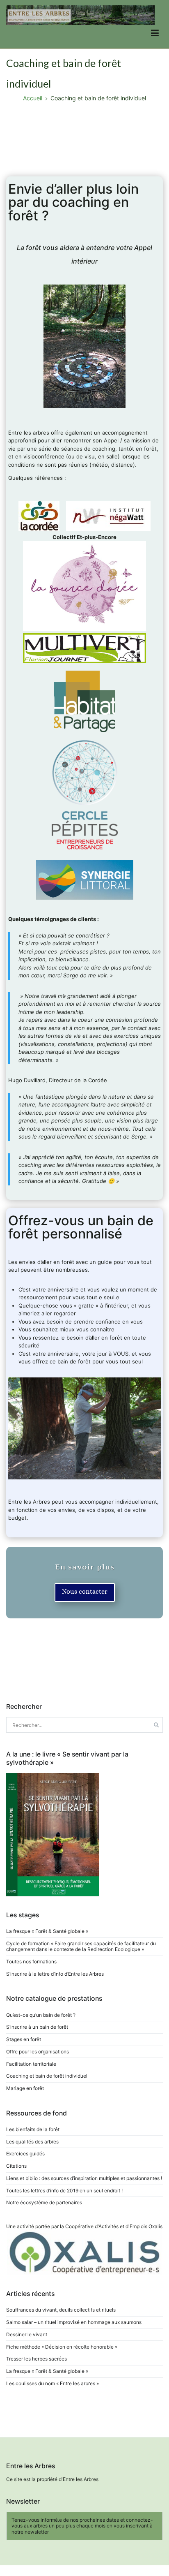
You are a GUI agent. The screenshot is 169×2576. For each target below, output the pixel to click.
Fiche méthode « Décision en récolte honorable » (62, 2347)
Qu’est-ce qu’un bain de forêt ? (41, 2015)
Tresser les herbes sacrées (37, 2359)
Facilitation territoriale (31, 2064)
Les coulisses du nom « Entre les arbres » (53, 2383)
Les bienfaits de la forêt (33, 2129)
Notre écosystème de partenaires (44, 2202)
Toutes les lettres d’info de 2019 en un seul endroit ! (64, 2191)
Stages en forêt (24, 2039)
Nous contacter (85, 1591)
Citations (16, 2166)
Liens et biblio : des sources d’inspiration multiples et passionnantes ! (84, 2178)
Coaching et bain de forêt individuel (47, 2076)
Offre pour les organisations (38, 2052)
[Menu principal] (155, 34)
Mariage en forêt (25, 2088)
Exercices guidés (25, 2154)
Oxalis (155, 2226)
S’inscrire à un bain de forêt (37, 2027)
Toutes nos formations (31, 1962)
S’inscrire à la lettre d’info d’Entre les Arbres (55, 1974)
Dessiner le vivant (27, 2334)
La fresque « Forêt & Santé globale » (47, 1931)
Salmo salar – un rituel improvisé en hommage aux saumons (74, 2322)
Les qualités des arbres (32, 2142)
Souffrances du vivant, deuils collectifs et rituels (61, 2310)
